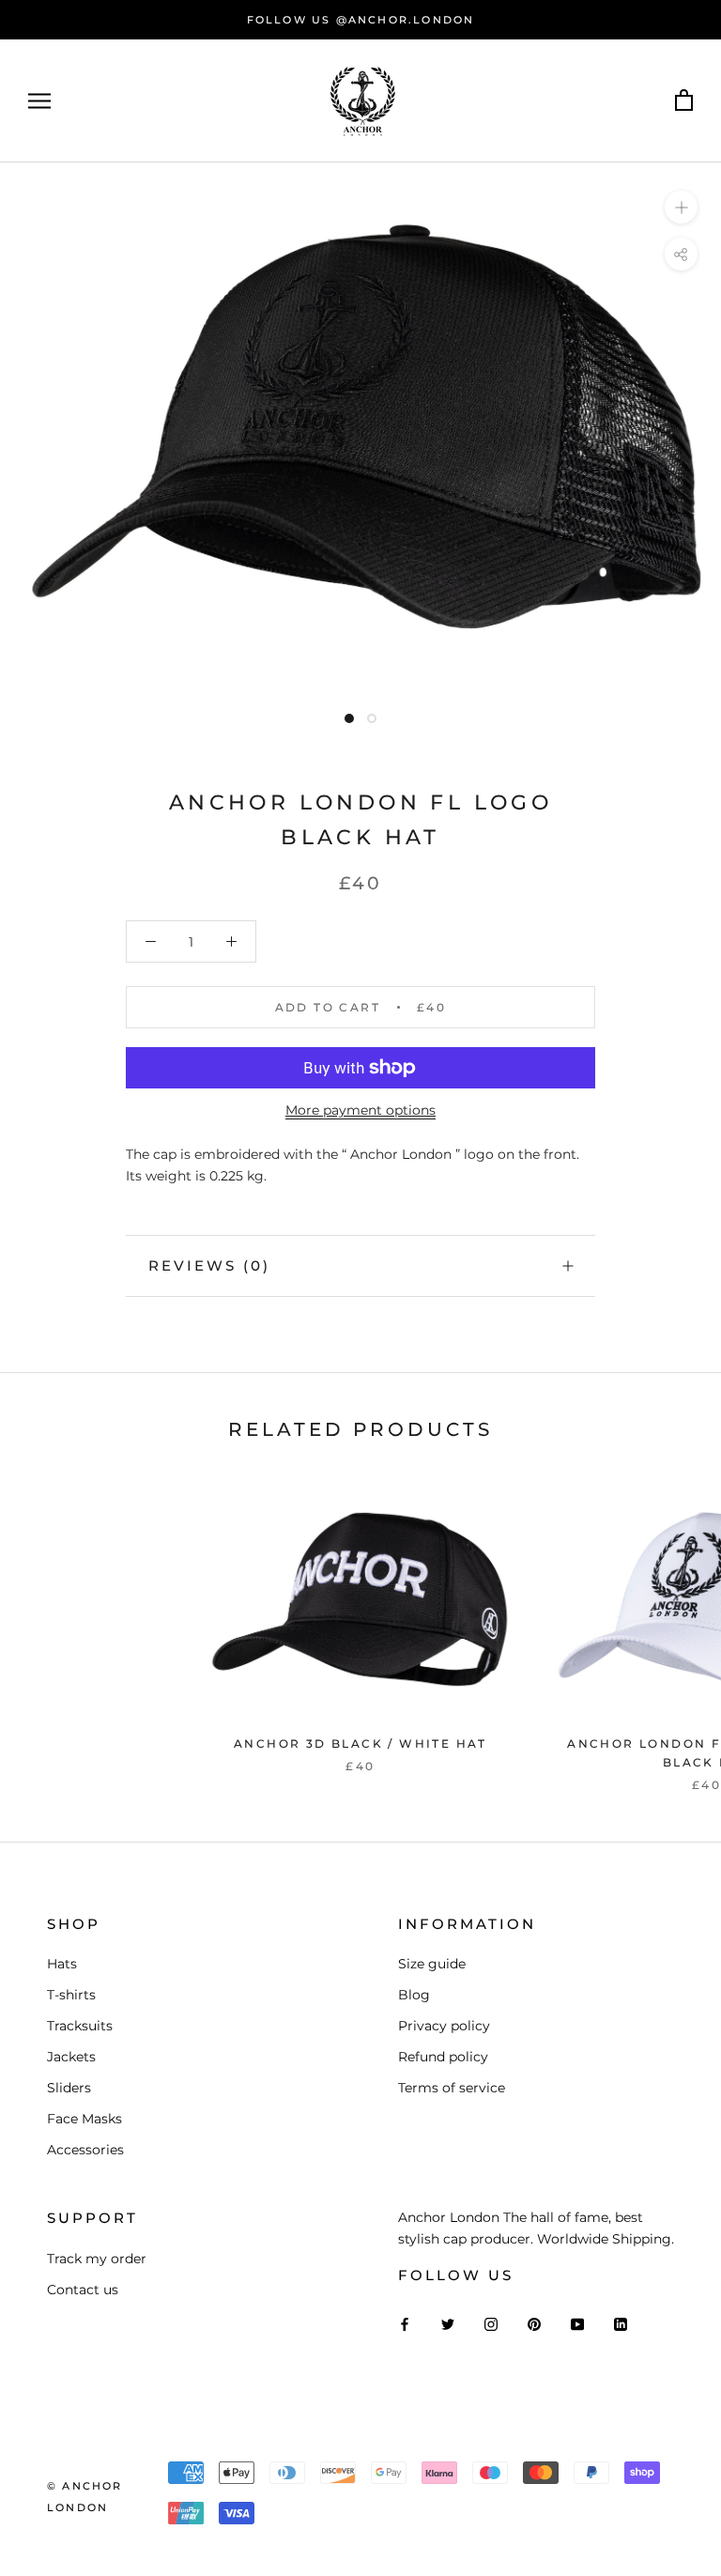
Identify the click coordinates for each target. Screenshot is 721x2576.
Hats (62, 1964)
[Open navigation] (39, 101)
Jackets (71, 2057)
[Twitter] (448, 2323)
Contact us (83, 2290)
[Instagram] (491, 2323)
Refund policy (443, 2057)
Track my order (97, 2259)
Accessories (85, 2150)
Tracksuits (80, 2026)
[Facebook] (405, 2323)
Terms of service (452, 2088)
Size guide (432, 1964)
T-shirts (71, 1995)
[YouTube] (577, 2323)
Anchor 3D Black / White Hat (360, 1743)
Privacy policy (444, 2026)
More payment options (360, 1110)
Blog (414, 1995)
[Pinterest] (534, 2323)
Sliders (69, 2088)
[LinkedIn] (621, 2323)
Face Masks (84, 2119)
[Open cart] (684, 101)
